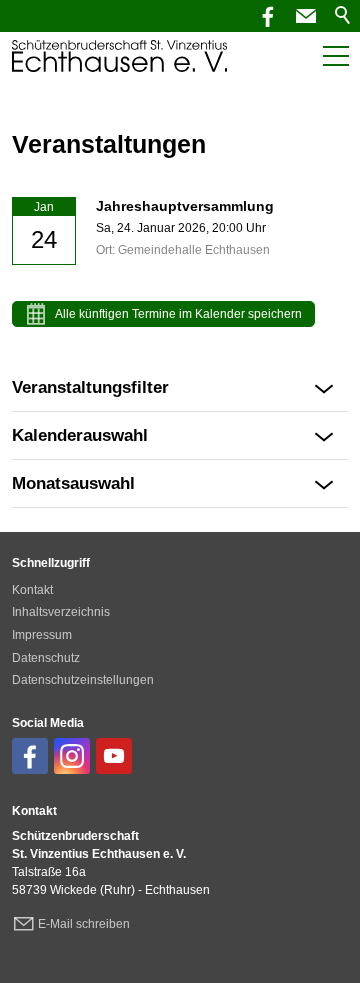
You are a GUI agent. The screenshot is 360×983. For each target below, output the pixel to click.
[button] (306, 16)
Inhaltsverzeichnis (61, 612)
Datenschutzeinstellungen (83, 680)
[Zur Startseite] (119, 56)
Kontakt (32, 590)
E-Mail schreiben (84, 924)
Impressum (42, 635)
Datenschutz (46, 658)
